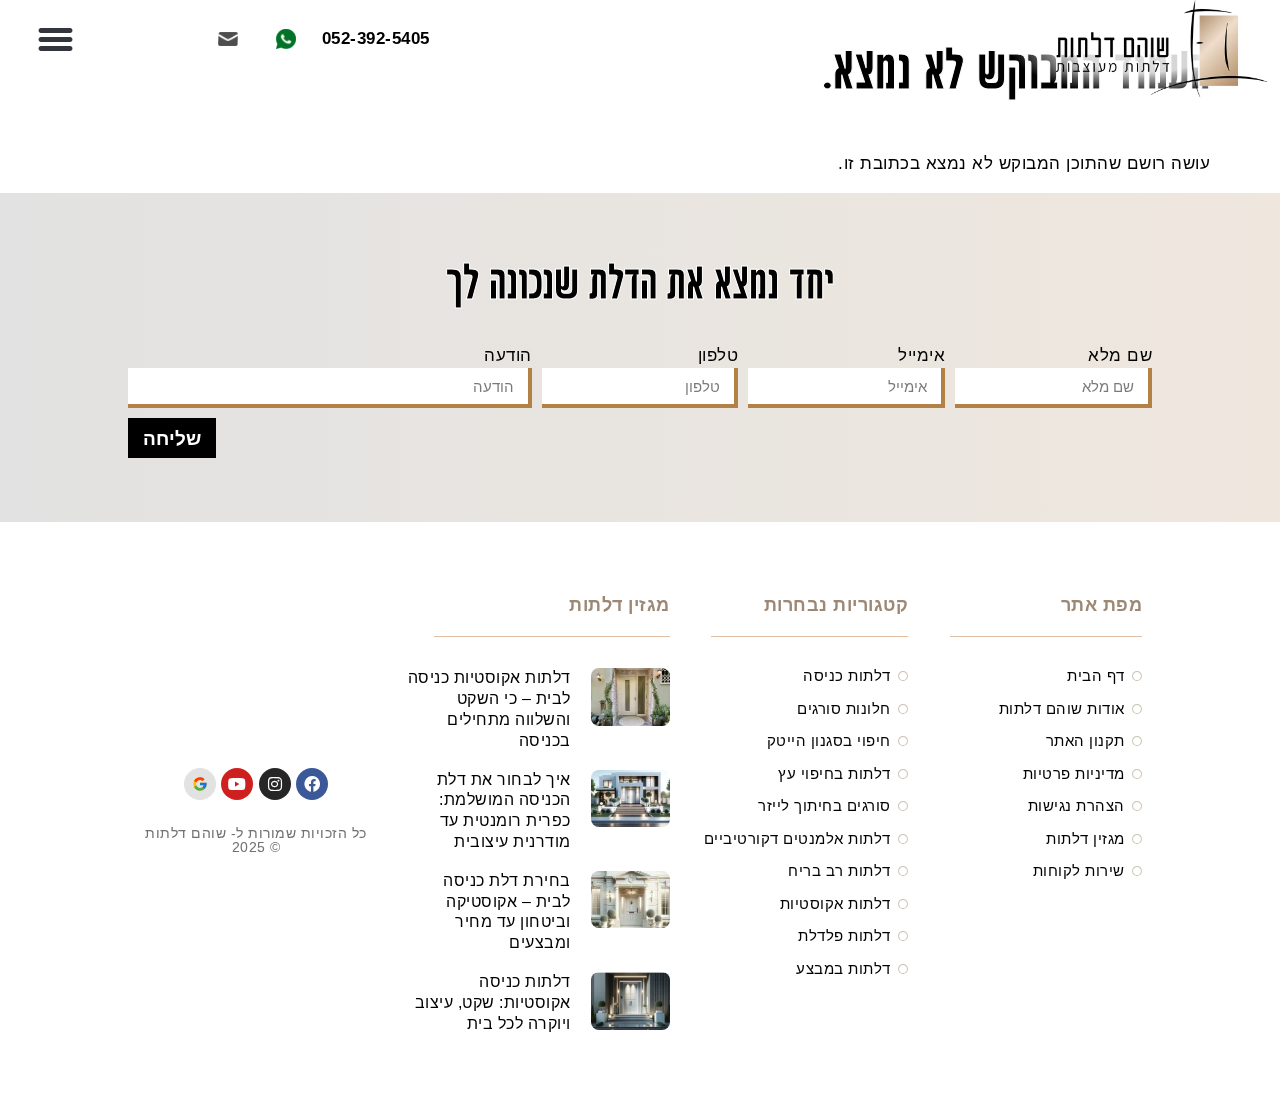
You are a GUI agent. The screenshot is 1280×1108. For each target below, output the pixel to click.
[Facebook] (312, 784)
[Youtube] (237, 784)
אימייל (921, 355)
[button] (56, 40)
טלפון (718, 355)
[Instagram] (275, 784)
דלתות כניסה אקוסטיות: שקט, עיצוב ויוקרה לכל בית (493, 1002)
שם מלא (1120, 355)
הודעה (508, 355)
